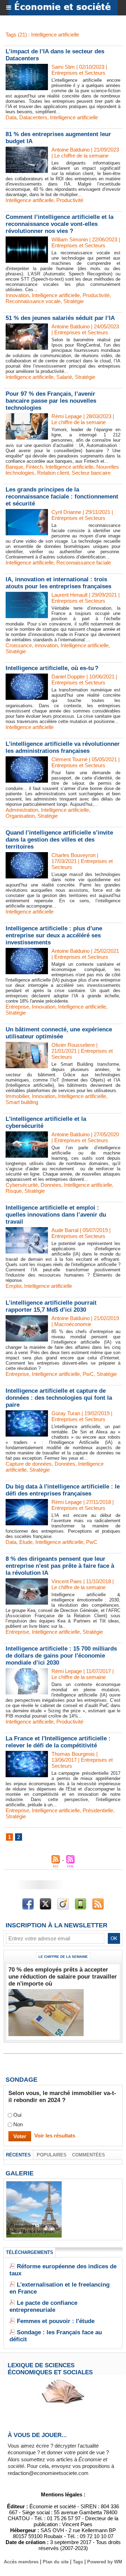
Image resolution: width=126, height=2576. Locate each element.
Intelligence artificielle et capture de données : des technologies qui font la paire (59, 1398)
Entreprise (17, 1007)
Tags (78, 2562)
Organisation (20, 816)
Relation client (53, 473)
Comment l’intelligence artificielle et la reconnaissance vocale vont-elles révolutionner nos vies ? (59, 224)
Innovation (17, 295)
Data (11, 117)
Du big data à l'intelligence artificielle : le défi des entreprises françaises (63, 1490)
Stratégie (73, 301)
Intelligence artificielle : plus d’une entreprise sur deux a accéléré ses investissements (54, 935)
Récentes (18, 2155)
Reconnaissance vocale (33, 301)
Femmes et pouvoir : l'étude (56, 2321)
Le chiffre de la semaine (63, 1957)
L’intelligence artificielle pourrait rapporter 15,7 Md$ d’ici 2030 (51, 1306)
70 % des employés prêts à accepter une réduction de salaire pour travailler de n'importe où (63, 1977)
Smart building (22, 1102)
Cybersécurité (22, 1185)
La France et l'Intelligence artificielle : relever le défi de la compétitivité (58, 1742)
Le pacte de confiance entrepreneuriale (43, 2306)
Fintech (34, 467)
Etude (26, 1542)
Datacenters (33, 117)
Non (18, 2124)
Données (51, 1185)
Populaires (52, 2155)
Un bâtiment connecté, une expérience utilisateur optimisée (59, 1033)
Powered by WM (105, 2562)
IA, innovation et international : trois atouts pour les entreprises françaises (58, 583)
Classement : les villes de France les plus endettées (34, 2231)
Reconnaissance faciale (84, 563)
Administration (22, 810)
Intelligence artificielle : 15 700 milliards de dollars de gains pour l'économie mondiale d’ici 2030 (61, 1656)
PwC (88, 1374)
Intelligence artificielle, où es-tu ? (52, 668)
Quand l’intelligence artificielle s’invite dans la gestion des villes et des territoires (59, 840)
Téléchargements (30, 2252)
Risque (14, 1191)
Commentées (89, 2155)
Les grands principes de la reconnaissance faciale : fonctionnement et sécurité (62, 497)
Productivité (70, 200)
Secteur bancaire (91, 473)
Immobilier (17, 1096)
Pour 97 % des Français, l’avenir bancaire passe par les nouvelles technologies (51, 401)
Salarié (64, 377)
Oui (17, 2115)
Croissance (19, 645)
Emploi (13, 1286)
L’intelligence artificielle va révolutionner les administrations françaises (63, 747)
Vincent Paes (67, 1581)
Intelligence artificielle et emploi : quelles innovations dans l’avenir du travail (56, 1215)
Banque (14, 467)
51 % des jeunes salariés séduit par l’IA (60, 318)
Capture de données (29, 1464)
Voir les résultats (55, 2136)
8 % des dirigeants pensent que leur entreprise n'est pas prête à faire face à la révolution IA (60, 1566)
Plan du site (56, 2562)
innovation (46, 645)
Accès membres (21, 2562)
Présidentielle (98, 1810)
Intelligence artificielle (74, 117)
